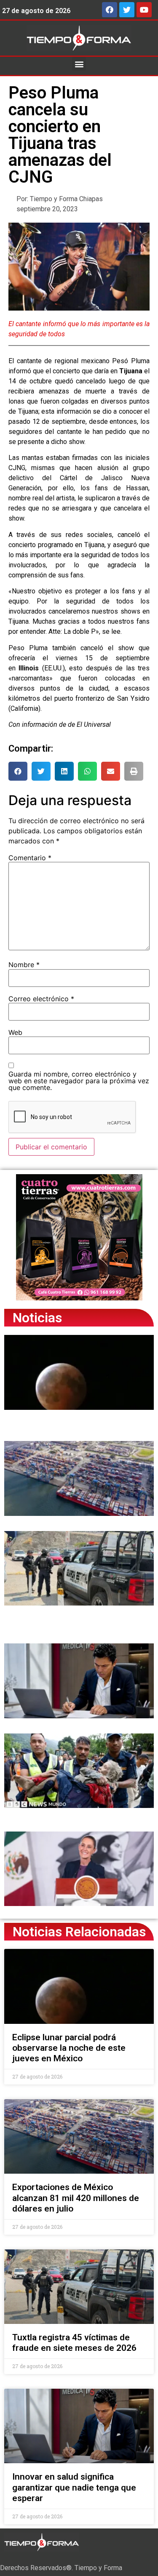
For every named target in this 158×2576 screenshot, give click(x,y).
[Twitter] (127, 10)
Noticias (37, 1318)
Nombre (24, 965)
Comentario (30, 858)
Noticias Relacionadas (79, 1932)
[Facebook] (110, 10)
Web (15, 1032)
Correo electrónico (41, 999)
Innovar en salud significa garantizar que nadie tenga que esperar (74, 2487)
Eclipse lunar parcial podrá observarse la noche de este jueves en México (69, 2048)
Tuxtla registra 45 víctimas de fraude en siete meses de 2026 (74, 2343)
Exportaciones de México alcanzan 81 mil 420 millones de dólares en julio (76, 2198)
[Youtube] (144, 10)
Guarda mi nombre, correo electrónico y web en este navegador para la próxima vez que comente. (79, 1081)
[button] (79, 64)
